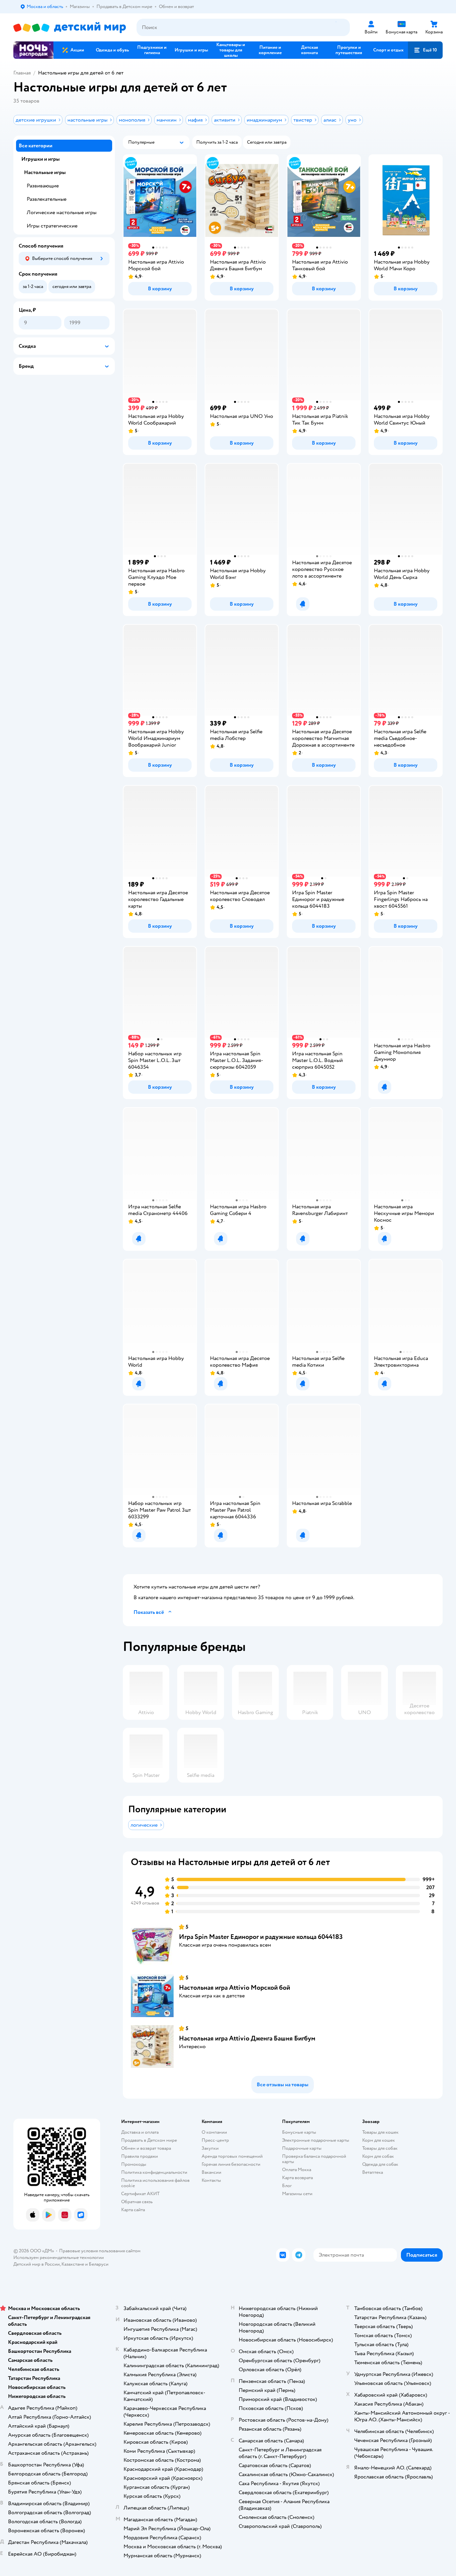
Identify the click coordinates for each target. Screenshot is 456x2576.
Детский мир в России (37, 2264)
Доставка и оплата (140, 2132)
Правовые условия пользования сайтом (100, 2251)
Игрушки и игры (41, 159)
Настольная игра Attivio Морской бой (235, 1988)
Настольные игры (45, 172)
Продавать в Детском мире (149, 2140)
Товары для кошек (380, 2132)
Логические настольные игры (62, 212)
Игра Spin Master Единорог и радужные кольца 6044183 (261, 1937)
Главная (22, 73)
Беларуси (99, 2264)
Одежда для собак (380, 2164)
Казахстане (73, 2264)
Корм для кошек (379, 2140)
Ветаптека (373, 2172)
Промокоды (134, 2164)
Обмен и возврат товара (146, 2148)
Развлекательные (47, 199)
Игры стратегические (52, 226)
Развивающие (43, 186)
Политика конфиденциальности (154, 2172)
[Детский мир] (70, 28)
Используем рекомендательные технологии (59, 2257)
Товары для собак (380, 2148)
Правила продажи (140, 2156)
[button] (425, 50)
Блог (287, 2186)
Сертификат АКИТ (140, 2194)
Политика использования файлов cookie (155, 2183)
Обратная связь (137, 2202)
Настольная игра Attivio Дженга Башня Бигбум (247, 2038)
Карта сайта (133, 2210)
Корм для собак (378, 2156)
